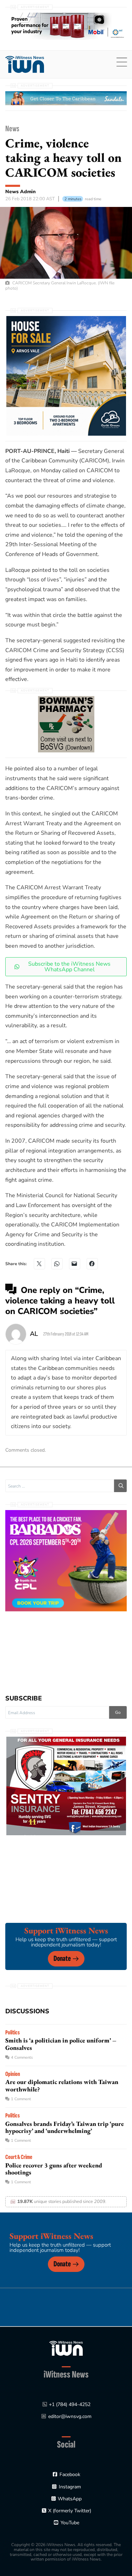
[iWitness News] (66, 2348)
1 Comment (21, 2099)
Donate (62, 1959)
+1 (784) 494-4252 (70, 2404)
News (12, 129)
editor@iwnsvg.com (70, 2416)
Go (118, 1712)
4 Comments (22, 2057)
